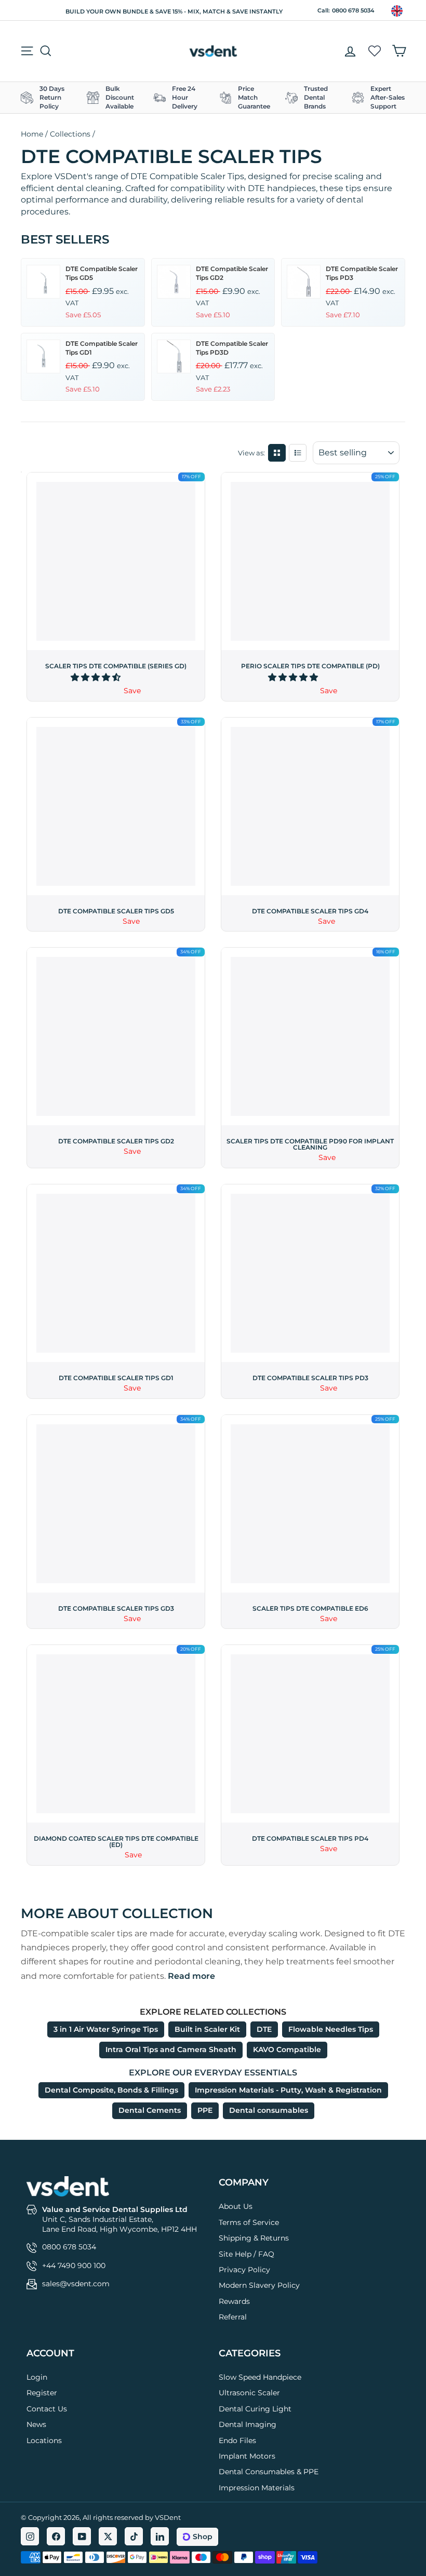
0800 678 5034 (353, 10)
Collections (70, 134)
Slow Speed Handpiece (260, 2377)
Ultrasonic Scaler (249, 2393)
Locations (44, 2440)
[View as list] (298, 453)
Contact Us (47, 2409)
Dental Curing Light (255, 2409)
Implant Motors (247, 2456)
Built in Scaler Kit (207, 2029)
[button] (97, 677)
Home (32, 134)
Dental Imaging (248, 2424)
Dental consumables (269, 2110)
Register (42, 2393)
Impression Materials (257, 2488)
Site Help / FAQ (247, 2254)
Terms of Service (249, 2222)
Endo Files (237, 2440)
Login (37, 2377)
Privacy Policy (244, 2270)
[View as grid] (277, 453)
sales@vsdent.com (76, 2284)
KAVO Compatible (287, 2049)
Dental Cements (150, 2110)
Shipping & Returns (254, 2238)
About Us (236, 2206)
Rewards (234, 2301)
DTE (264, 2029)
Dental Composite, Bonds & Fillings (111, 2090)
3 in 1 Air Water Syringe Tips (106, 2029)
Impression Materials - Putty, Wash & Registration (288, 2090)
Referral (233, 2317)
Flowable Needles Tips (331, 2029)
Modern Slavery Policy (259, 2285)
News (36, 2424)
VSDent (168, 2517)
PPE (205, 2110)
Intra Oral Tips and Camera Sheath (171, 2049)
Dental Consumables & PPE (269, 2472)
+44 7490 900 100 (74, 2265)
